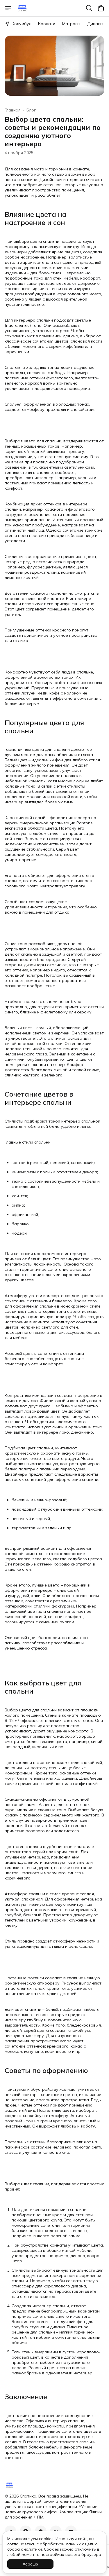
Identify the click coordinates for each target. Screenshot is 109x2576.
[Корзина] (101, 8)
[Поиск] (89, 8)
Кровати (47, 24)
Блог (31, 110)
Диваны (95, 24)
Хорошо (30, 2564)
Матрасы (71, 24)
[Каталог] (8, 8)
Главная (13, 110)
